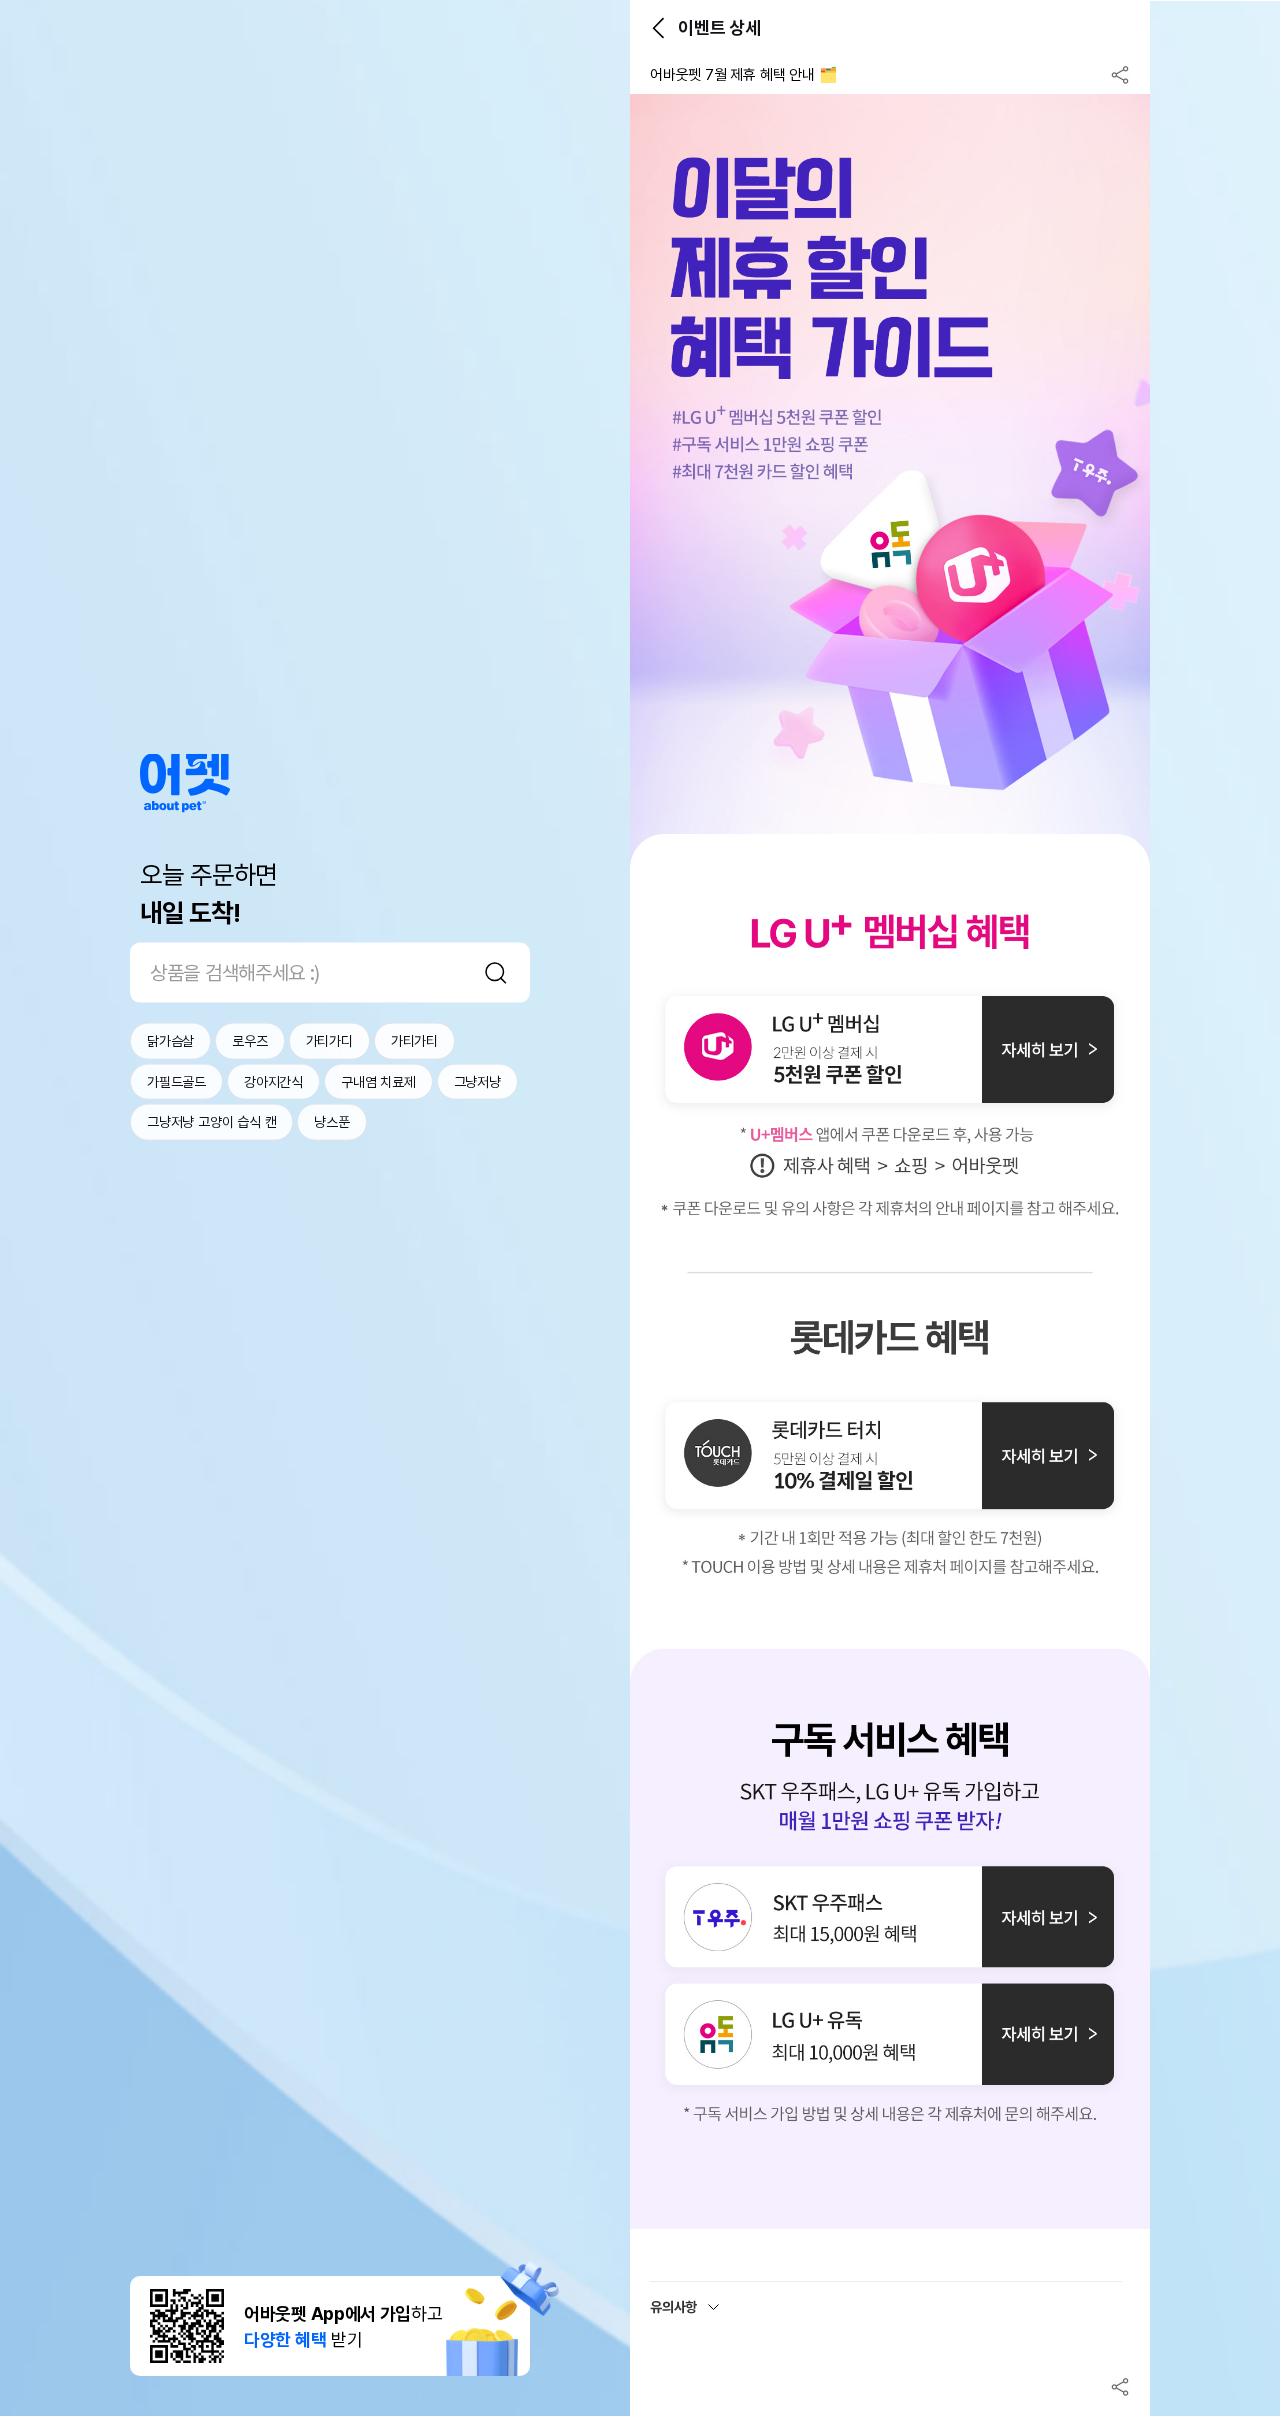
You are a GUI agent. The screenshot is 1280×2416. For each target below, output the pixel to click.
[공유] (1120, 75)
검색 (496, 973)
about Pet (185, 783)
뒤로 (658, 28)
